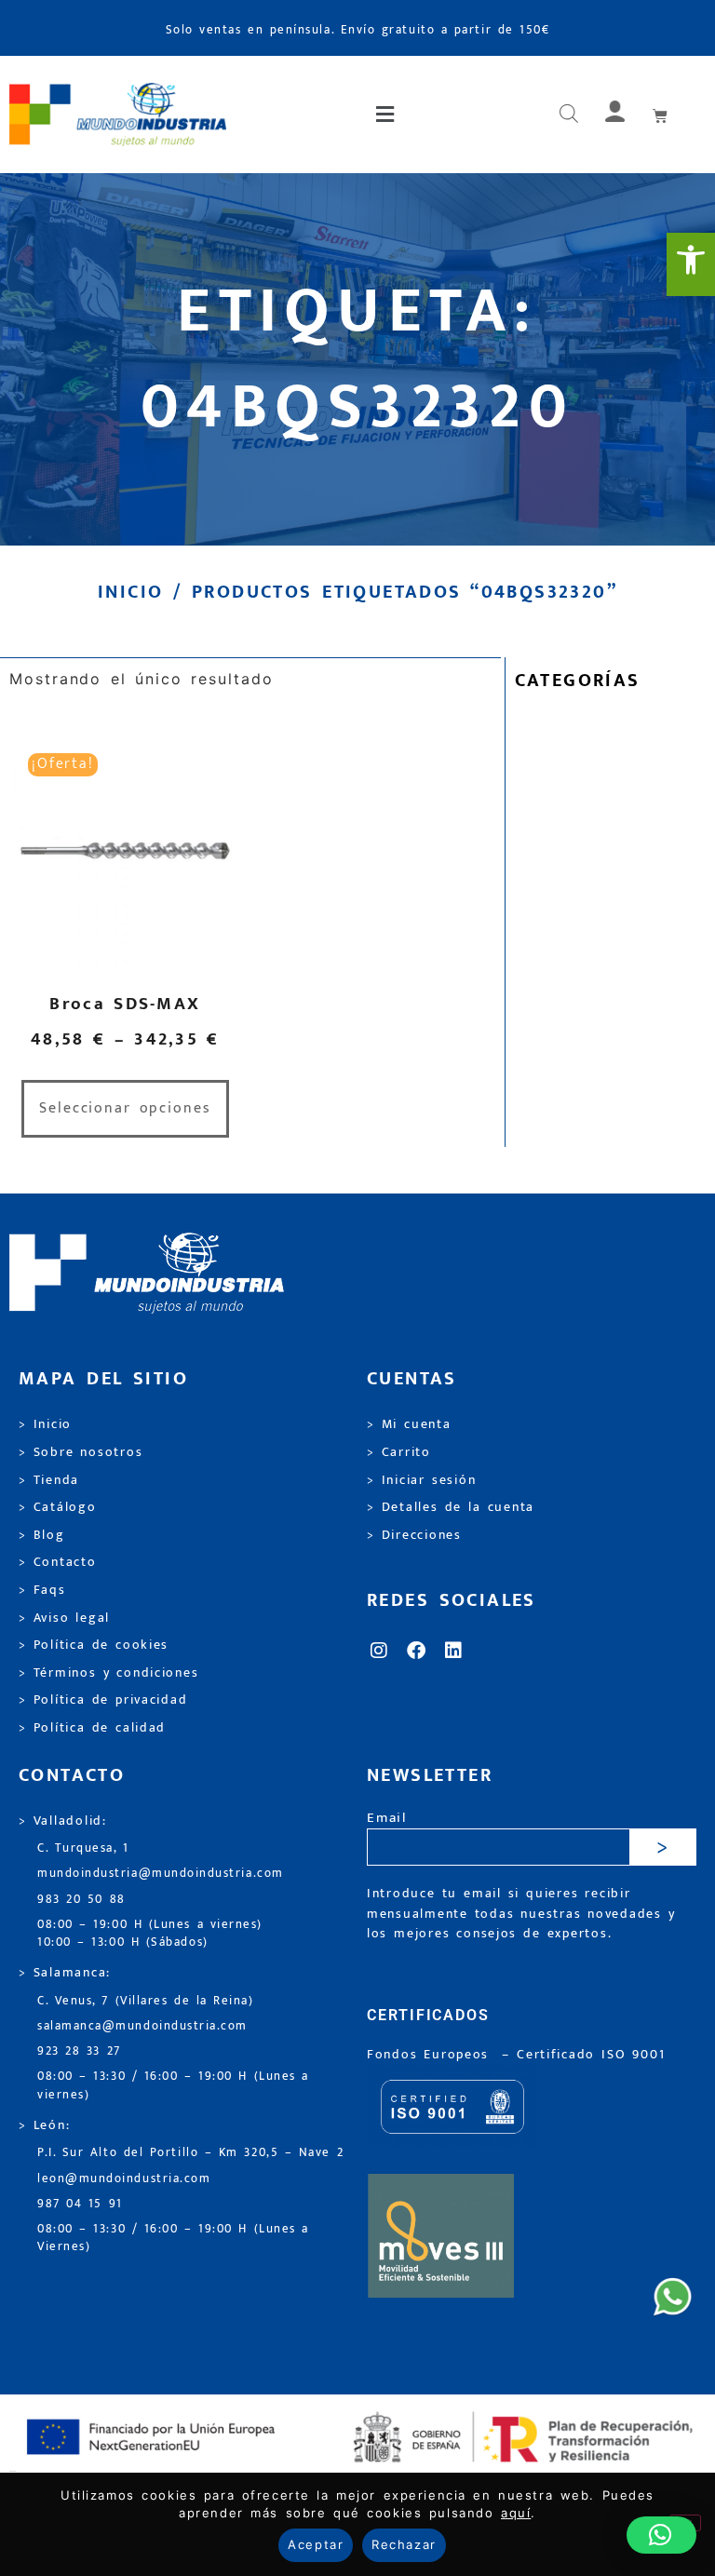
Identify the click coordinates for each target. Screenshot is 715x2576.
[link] (691, 264)
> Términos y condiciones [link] (108, 1673)
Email (387, 1819)
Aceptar (316, 2544)
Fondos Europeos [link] (431, 2055)
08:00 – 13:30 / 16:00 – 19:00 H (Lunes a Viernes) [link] (173, 2238)
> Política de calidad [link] (92, 1728)
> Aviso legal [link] (64, 1618)
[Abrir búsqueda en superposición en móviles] (569, 115)
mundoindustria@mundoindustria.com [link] (161, 1874)
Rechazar (404, 2544)
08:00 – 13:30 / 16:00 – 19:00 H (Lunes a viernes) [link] (173, 2085)
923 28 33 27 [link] (79, 2051)
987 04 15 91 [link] (80, 2204)
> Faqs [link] (42, 1590)
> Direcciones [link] (414, 1535)
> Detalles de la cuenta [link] (451, 1507)
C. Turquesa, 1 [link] (83, 1848)
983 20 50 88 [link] (81, 1900)
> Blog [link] (42, 1535)
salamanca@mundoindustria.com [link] (142, 2026)
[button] (386, 115)
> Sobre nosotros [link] (81, 1452)
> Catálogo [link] (58, 1507)
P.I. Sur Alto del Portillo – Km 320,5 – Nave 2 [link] (190, 2153)
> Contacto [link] (58, 1562)
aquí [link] (516, 2513)
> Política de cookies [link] (94, 1645)
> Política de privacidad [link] (103, 1700)
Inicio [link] (130, 592)
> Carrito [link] (399, 1452)
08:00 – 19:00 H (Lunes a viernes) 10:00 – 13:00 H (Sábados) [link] (150, 1934)
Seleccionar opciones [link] (125, 1108)
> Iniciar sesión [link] (421, 1480)
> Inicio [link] (45, 1424)
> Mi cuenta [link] (409, 1424)
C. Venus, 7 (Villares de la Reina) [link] (146, 2001)
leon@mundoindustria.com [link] (124, 2179)
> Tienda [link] (49, 1480)
